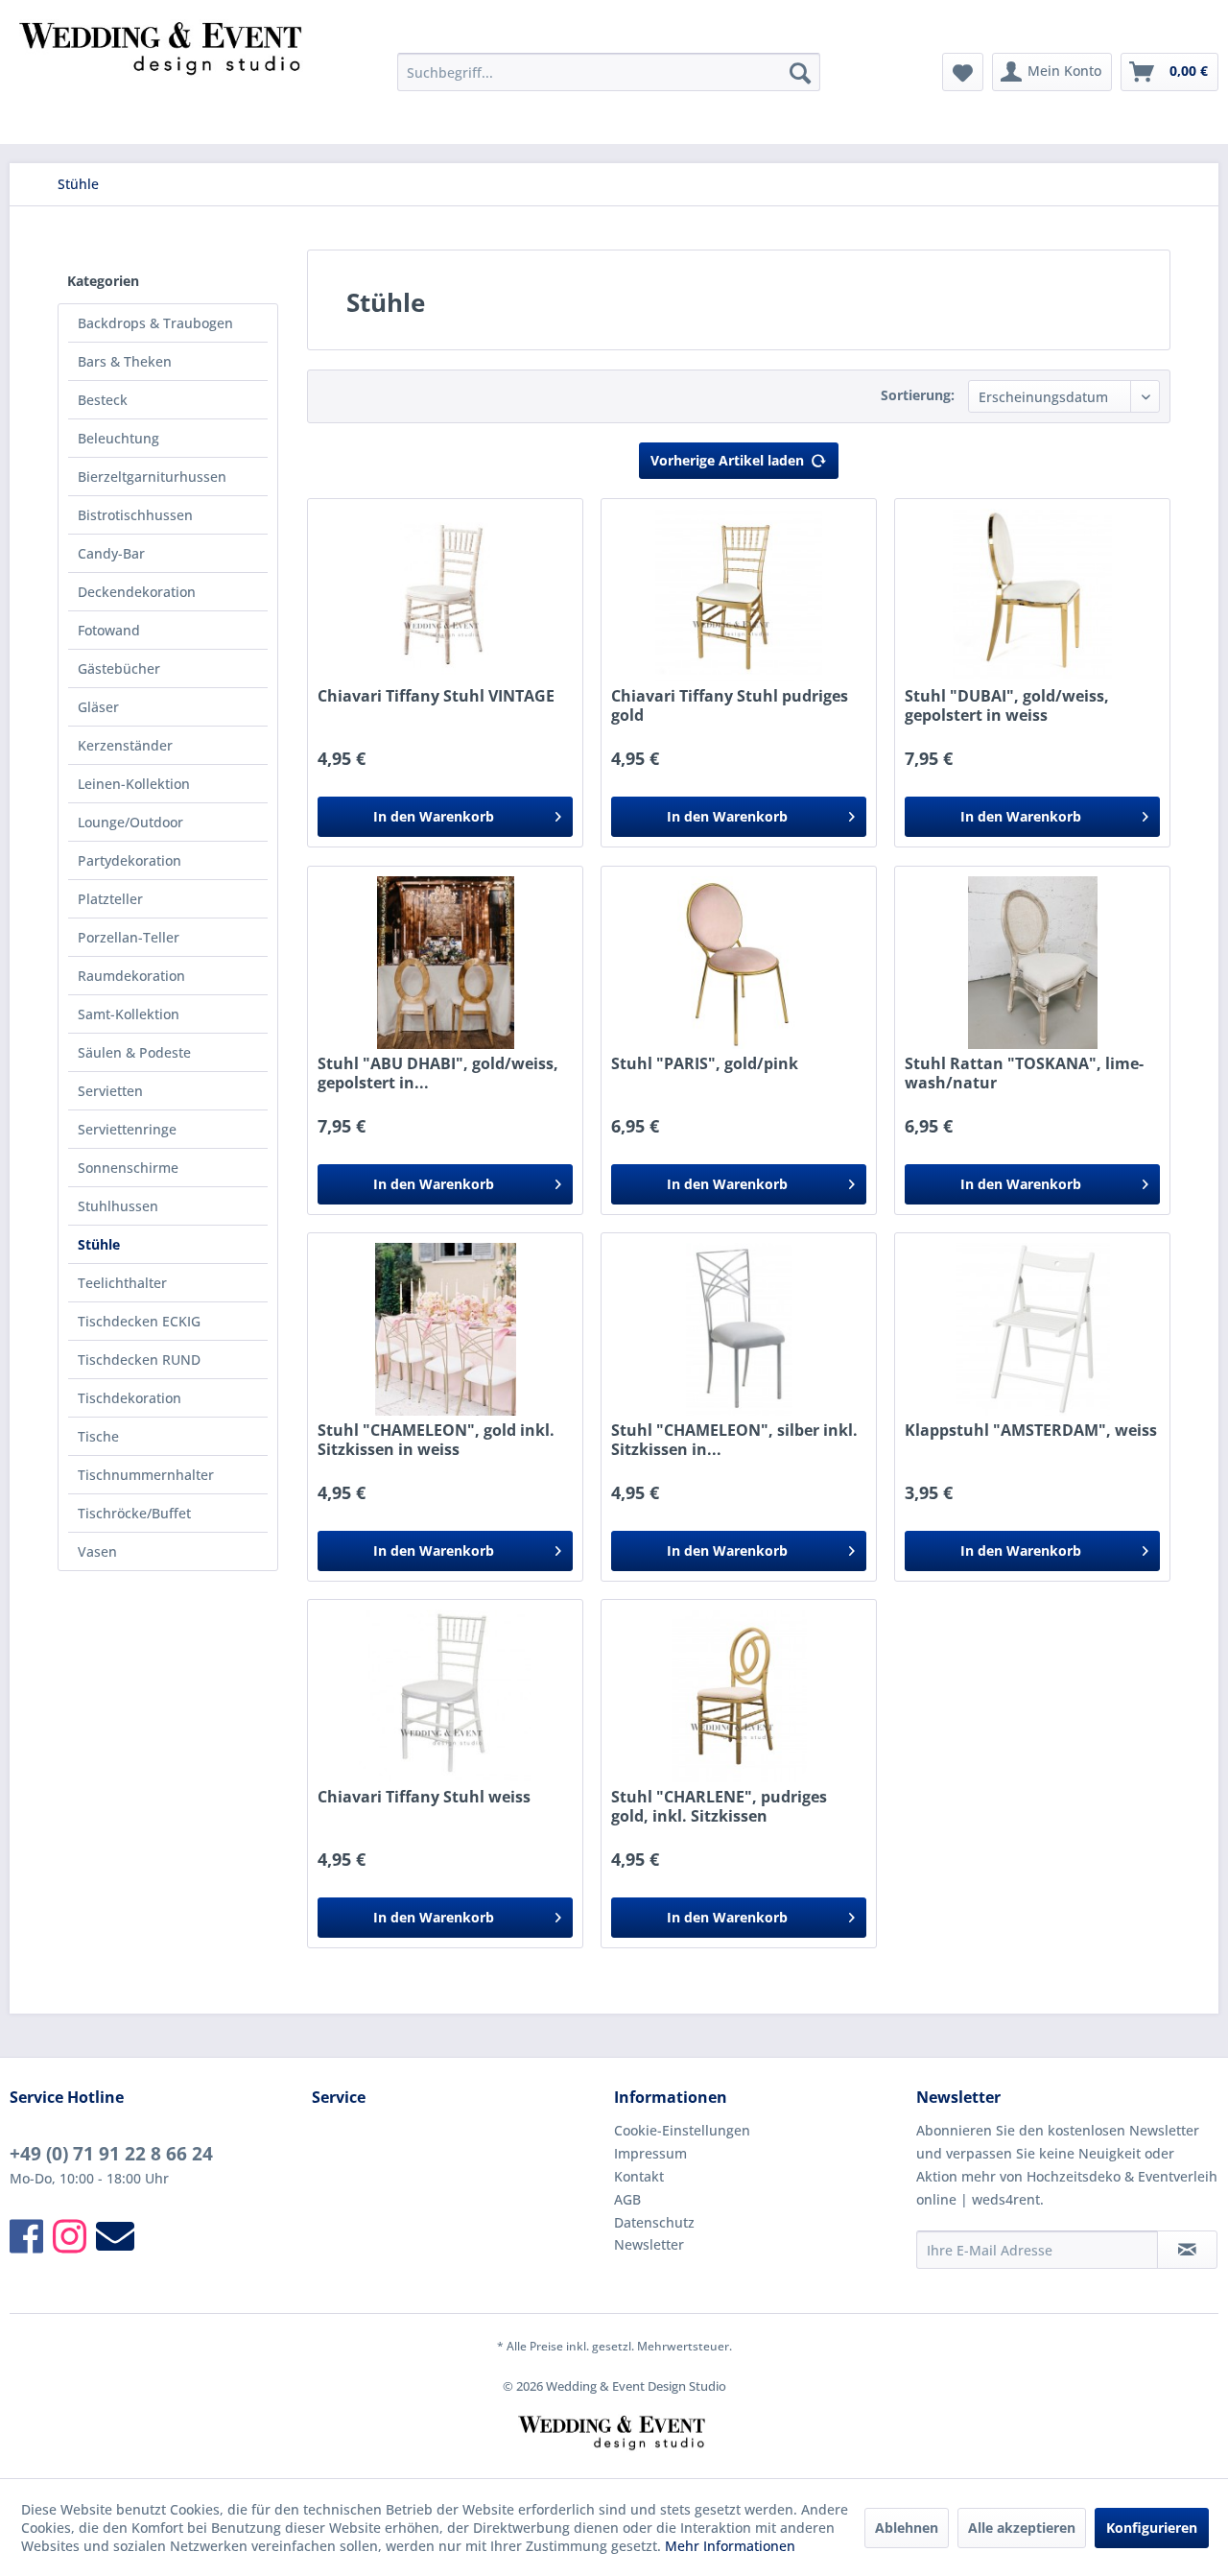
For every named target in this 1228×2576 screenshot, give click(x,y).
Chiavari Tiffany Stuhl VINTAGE (436, 696)
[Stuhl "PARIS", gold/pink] (739, 963)
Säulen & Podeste (134, 1052)
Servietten (110, 1091)
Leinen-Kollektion (134, 784)
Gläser (98, 707)
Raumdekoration (131, 976)
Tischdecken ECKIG (139, 1321)
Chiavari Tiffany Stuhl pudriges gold (730, 705)
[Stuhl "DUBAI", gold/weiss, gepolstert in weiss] (1032, 595)
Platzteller (110, 899)
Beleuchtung (118, 438)
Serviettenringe (127, 1129)
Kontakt (639, 2176)
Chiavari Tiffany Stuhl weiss (424, 1797)
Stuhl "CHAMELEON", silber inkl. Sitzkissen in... (734, 1440)
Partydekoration (130, 860)
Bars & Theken (125, 361)
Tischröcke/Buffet (134, 1513)
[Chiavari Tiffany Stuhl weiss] (445, 1696)
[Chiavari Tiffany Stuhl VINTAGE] (445, 595)
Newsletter (649, 2244)
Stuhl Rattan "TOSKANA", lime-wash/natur (1024, 1073)
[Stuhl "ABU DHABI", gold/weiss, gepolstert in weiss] (445, 963)
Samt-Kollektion (129, 1014)
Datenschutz (654, 2222)
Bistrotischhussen (135, 515)
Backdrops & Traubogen (155, 323)
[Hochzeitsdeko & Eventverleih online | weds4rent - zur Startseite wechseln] (164, 77)
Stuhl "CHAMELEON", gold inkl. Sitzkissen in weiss (436, 1440)
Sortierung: (918, 395)
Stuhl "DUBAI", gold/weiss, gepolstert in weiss (1007, 705)
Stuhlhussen (118, 1206)
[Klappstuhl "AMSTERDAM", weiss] (1032, 1329)
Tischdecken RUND (139, 1360)
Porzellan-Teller (129, 937)
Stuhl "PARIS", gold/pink (705, 1064)
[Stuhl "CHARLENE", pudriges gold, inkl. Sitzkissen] (739, 1696)
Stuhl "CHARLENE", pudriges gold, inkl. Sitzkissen (719, 1806)
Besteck (103, 400)
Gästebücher (119, 668)
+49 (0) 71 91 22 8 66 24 (111, 2154)
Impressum (650, 2153)
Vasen (97, 1551)
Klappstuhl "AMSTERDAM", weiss (1031, 1431)
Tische (98, 1436)
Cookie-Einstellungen (682, 2130)
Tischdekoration (130, 1398)
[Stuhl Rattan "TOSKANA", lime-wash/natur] (1032, 963)
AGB (627, 2199)
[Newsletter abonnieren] (1187, 2250)
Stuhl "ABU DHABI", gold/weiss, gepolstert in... (438, 1073)
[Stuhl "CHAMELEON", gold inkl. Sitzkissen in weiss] (445, 1329)
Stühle (99, 1244)
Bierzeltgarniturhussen (152, 477)
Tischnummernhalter (146, 1475)
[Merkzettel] (963, 72)
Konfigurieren (1152, 2528)
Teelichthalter (122, 1283)
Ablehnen (907, 2528)
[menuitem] (609, 72)
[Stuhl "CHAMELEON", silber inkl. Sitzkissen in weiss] (739, 1329)
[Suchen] (800, 72)
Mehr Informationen (730, 2546)
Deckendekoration (137, 592)
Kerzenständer (125, 745)
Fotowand (109, 630)
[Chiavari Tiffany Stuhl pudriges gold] (739, 595)
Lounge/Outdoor (130, 822)
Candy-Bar (111, 553)
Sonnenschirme (128, 1168)
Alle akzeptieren (1022, 2528)
